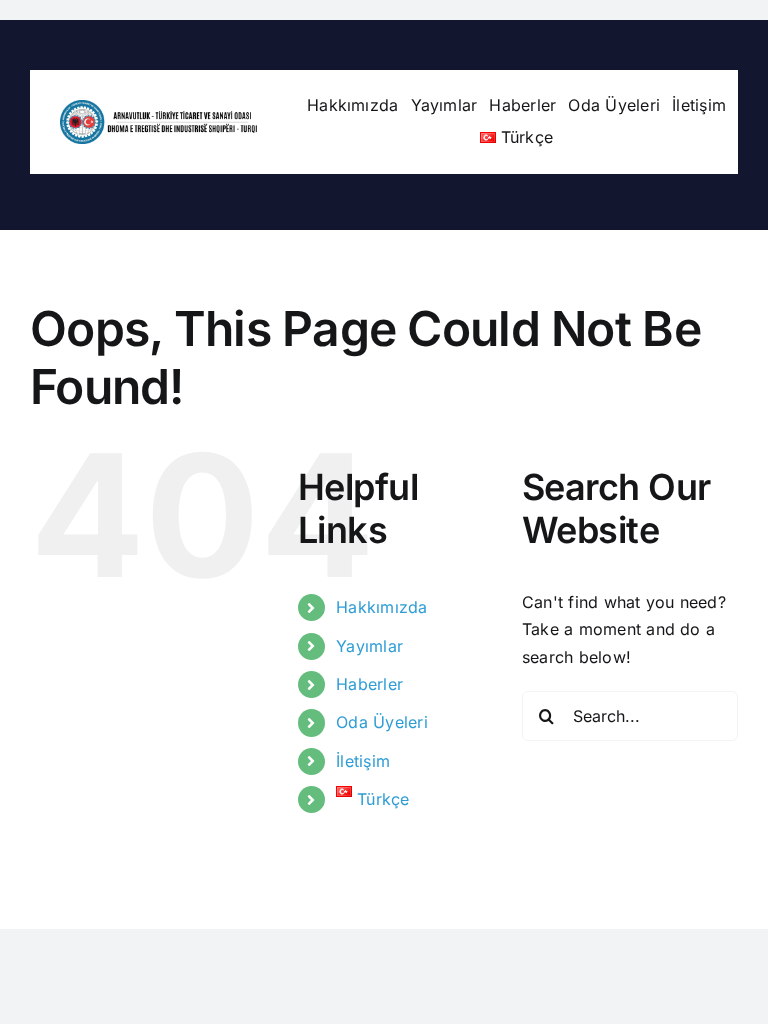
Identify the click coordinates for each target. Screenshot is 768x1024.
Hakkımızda (381, 607)
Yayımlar (369, 646)
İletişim (363, 761)
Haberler (369, 684)
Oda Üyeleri (382, 722)
